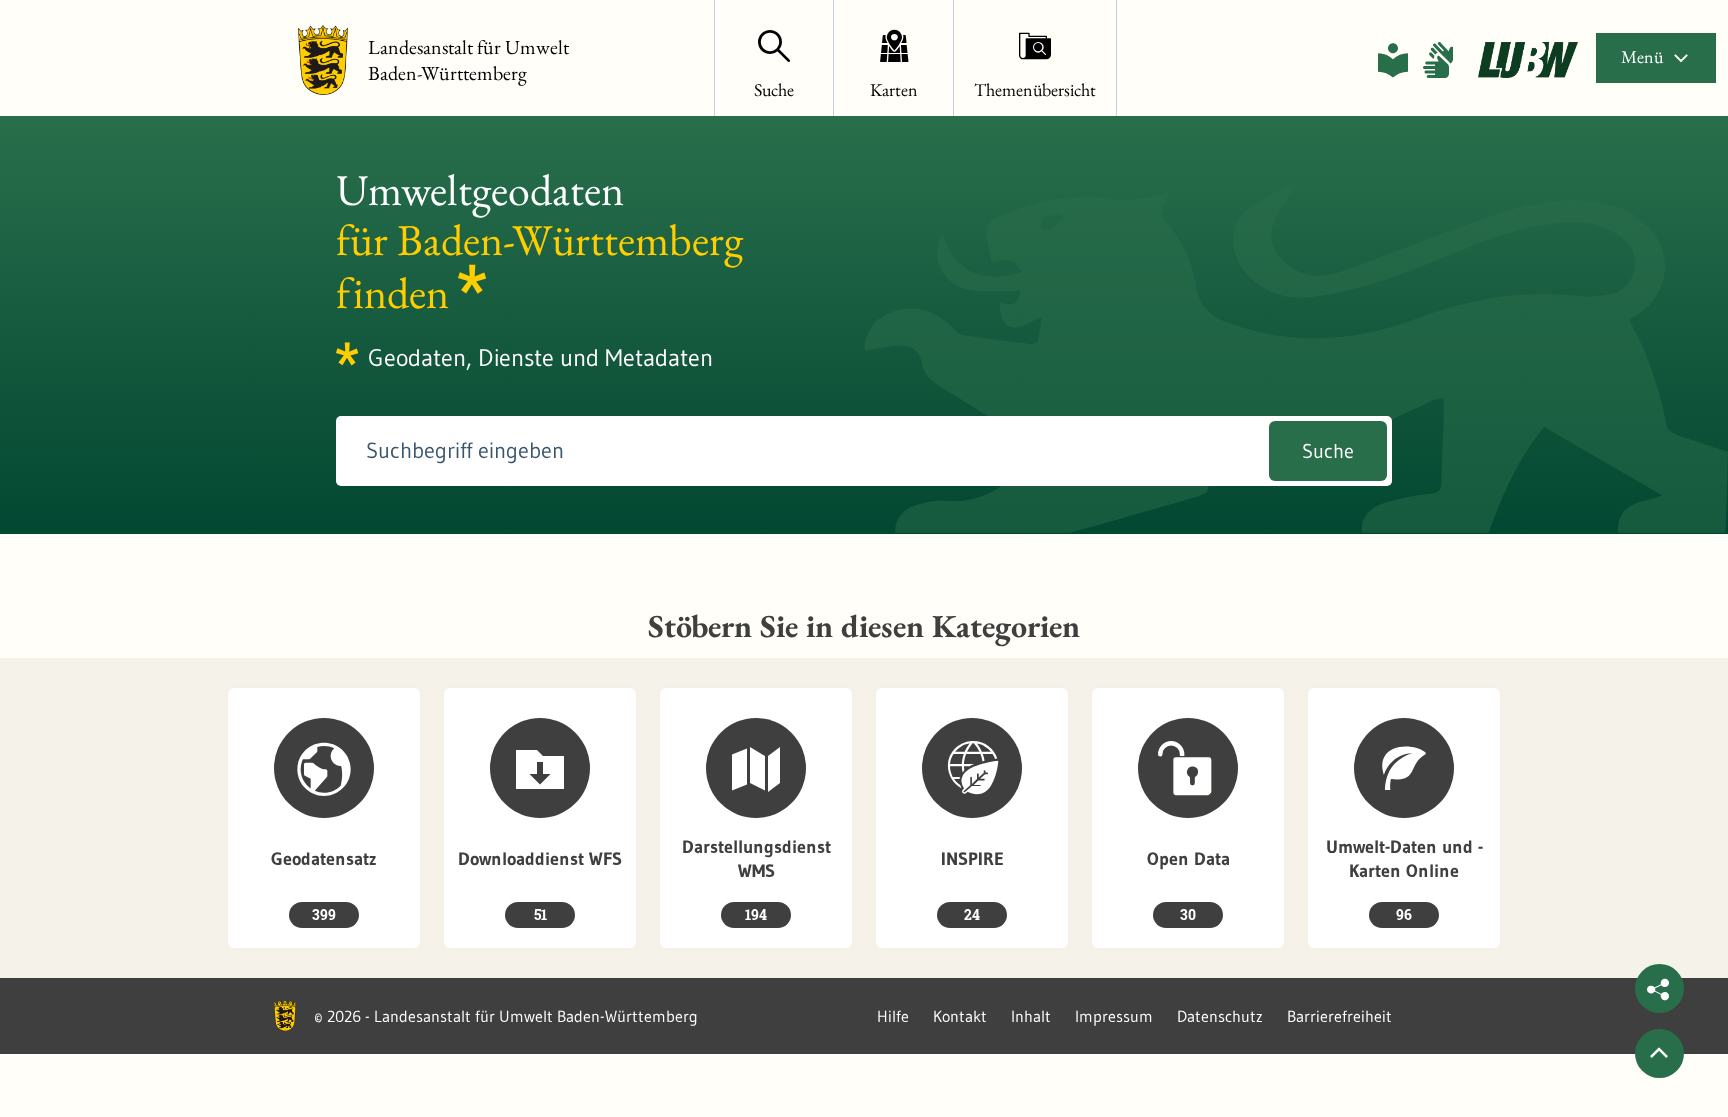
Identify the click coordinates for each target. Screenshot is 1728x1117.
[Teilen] (1659, 988)
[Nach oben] (1659, 1053)
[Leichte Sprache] (1393, 60)
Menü (1642, 56)
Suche (1328, 451)
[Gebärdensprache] (1438, 60)
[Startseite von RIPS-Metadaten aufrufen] (1528, 60)
